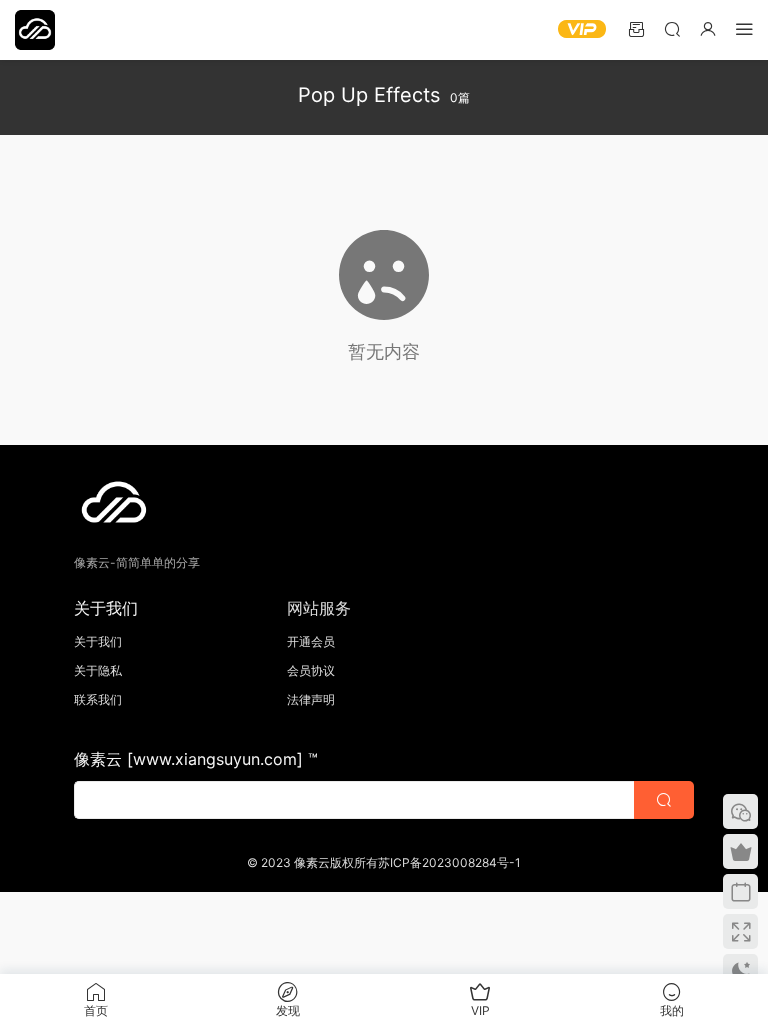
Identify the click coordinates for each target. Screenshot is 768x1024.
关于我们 (98, 641)
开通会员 (311, 641)
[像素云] (35, 30)
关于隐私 (98, 670)
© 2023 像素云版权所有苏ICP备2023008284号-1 (384, 862)
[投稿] (636, 28)
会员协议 (311, 670)
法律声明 (311, 699)
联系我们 (98, 699)
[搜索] (672, 28)
